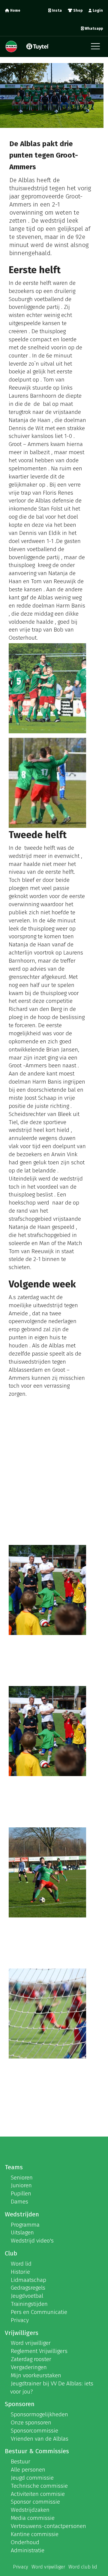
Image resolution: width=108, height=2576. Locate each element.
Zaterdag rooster (31, 2359)
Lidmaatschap (28, 2280)
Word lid (21, 2264)
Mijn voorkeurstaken (36, 2375)
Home (15, 11)
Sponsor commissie (35, 2502)
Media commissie (33, 2518)
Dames (19, 2202)
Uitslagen (22, 2232)
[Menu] (97, 48)
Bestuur (21, 2461)
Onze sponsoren (31, 2422)
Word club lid (83, 2567)
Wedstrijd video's (32, 2241)
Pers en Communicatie (39, 2312)
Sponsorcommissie (34, 2431)
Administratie (28, 2550)
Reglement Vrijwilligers (39, 2351)
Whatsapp (93, 29)
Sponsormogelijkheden (39, 2414)
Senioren (22, 2178)
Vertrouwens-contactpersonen (48, 2526)
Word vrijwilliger (31, 2343)
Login (97, 11)
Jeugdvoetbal (27, 2296)
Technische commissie (39, 2486)
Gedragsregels (28, 2288)
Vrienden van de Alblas (40, 2439)
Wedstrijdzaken (30, 2510)
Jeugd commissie (32, 2478)
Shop (77, 11)
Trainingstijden (29, 2304)
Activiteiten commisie (38, 2494)
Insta (56, 11)
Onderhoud (25, 2542)
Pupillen (21, 2193)
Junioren (21, 2185)
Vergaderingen (29, 2367)
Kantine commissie (35, 2534)
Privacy (20, 2320)
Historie (20, 2272)
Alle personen (28, 2470)
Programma (25, 2225)
